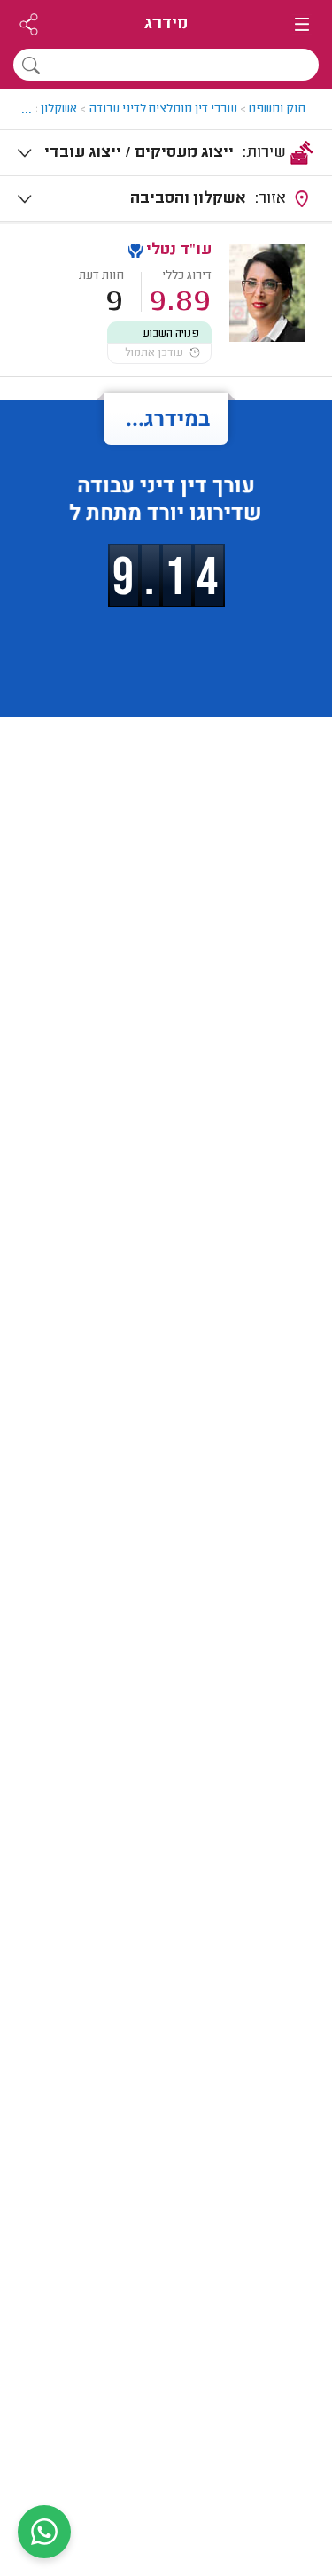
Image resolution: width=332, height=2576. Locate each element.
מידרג (166, 24)
